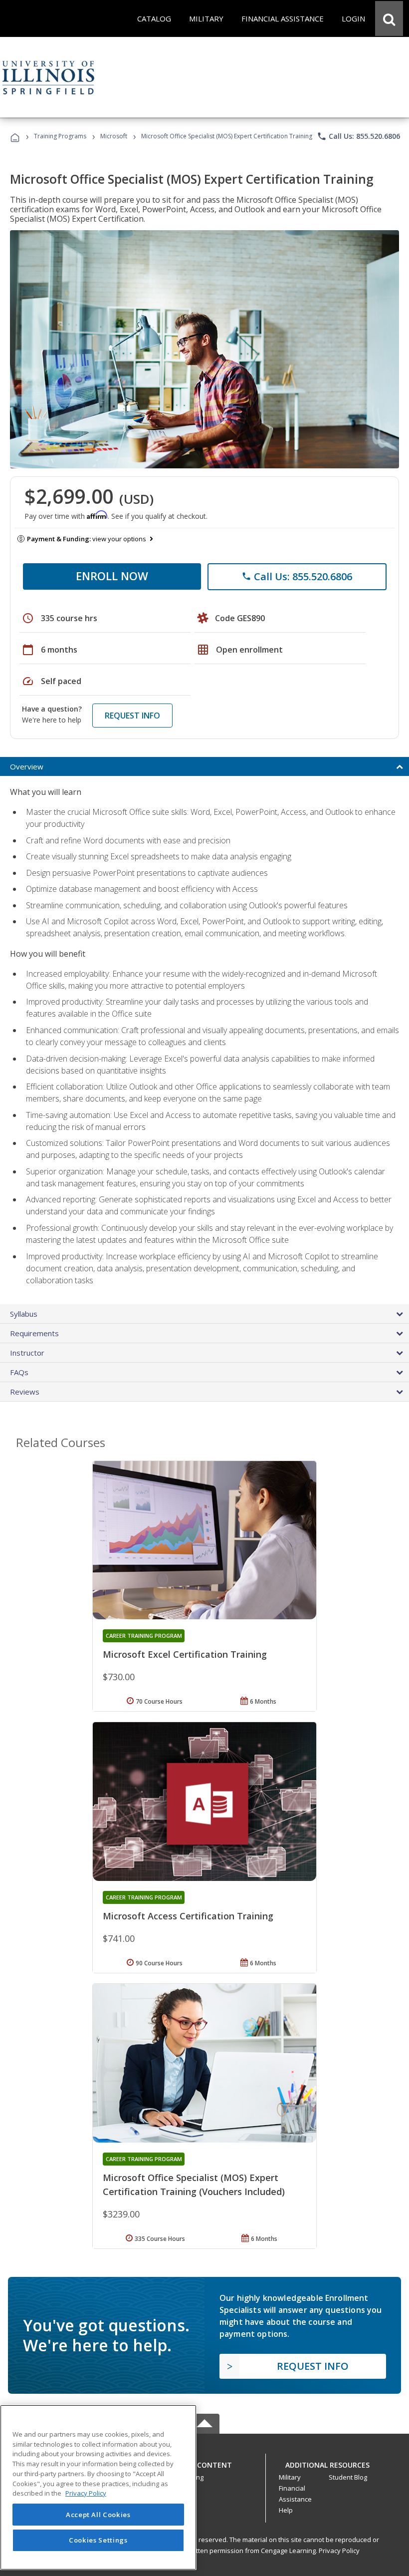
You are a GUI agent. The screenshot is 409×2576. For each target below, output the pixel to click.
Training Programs (60, 136)
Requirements (34, 1333)
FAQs (19, 1372)
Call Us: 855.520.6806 (358, 136)
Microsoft (114, 136)
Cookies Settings (98, 2540)
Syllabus (24, 1314)
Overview (27, 766)
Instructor (27, 1353)
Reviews (25, 1392)
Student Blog (348, 2477)
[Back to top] (204, 2462)
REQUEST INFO (132, 716)
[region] (98, 2487)
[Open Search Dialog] (389, 18)
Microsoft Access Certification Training (188, 1916)
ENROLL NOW (112, 576)
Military (290, 2477)
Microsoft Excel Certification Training (185, 1654)
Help (286, 2510)
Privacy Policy (339, 2551)
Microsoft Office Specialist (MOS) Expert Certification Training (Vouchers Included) (194, 2185)
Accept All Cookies (98, 2515)
